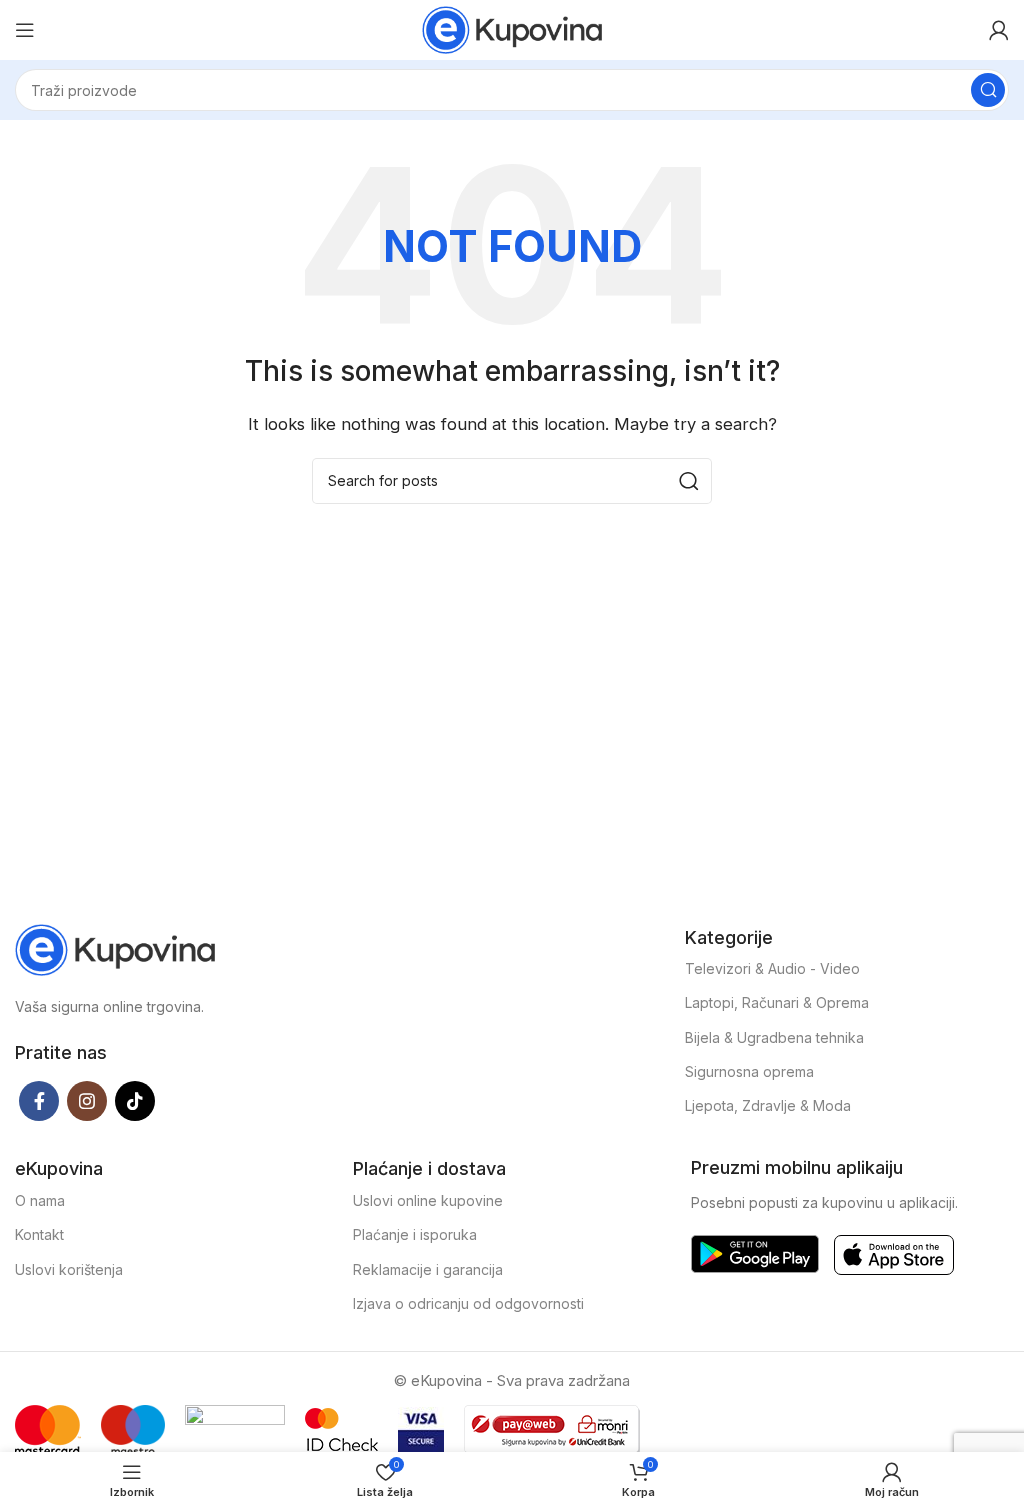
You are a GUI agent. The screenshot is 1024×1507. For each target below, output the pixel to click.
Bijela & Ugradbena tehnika (774, 1037)
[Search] (988, 90)
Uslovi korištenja (69, 1269)
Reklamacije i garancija (428, 1269)
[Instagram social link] (87, 1101)
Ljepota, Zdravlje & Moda (768, 1105)
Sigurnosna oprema (749, 1071)
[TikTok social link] (135, 1101)
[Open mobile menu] (25, 30)
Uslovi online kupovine (428, 1200)
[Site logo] (512, 28)
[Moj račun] (999, 30)
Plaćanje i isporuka (415, 1234)
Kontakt (39, 1234)
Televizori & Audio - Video (772, 968)
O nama (40, 1200)
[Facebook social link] (39, 1101)
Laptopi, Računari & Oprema (777, 1002)
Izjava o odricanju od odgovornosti (468, 1303)
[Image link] (115, 948)
